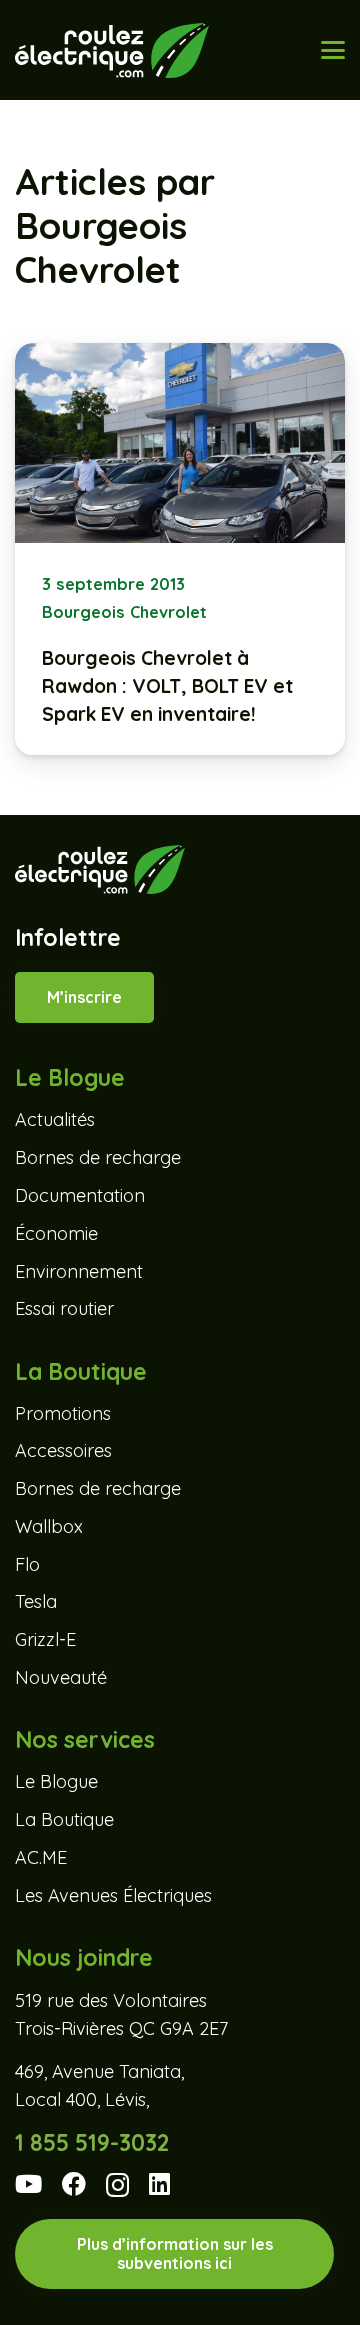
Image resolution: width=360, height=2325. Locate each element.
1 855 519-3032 (92, 2142)
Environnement (79, 1271)
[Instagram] (117, 2185)
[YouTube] (28, 2184)
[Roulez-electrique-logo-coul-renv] (112, 50)
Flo (27, 1564)
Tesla (36, 1601)
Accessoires (63, 1450)
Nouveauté (61, 1677)
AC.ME (41, 1857)
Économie (56, 1233)
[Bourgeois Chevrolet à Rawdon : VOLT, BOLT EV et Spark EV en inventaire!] (180, 549)
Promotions (63, 1413)
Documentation (80, 1195)
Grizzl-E (45, 1639)
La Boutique (64, 1819)
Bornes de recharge (98, 1157)
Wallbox (49, 1526)
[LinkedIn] (159, 2184)
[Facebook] (74, 2184)
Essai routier (64, 1308)
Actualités (55, 1119)
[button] (333, 50)
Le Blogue (56, 1781)
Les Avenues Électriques (113, 1895)
